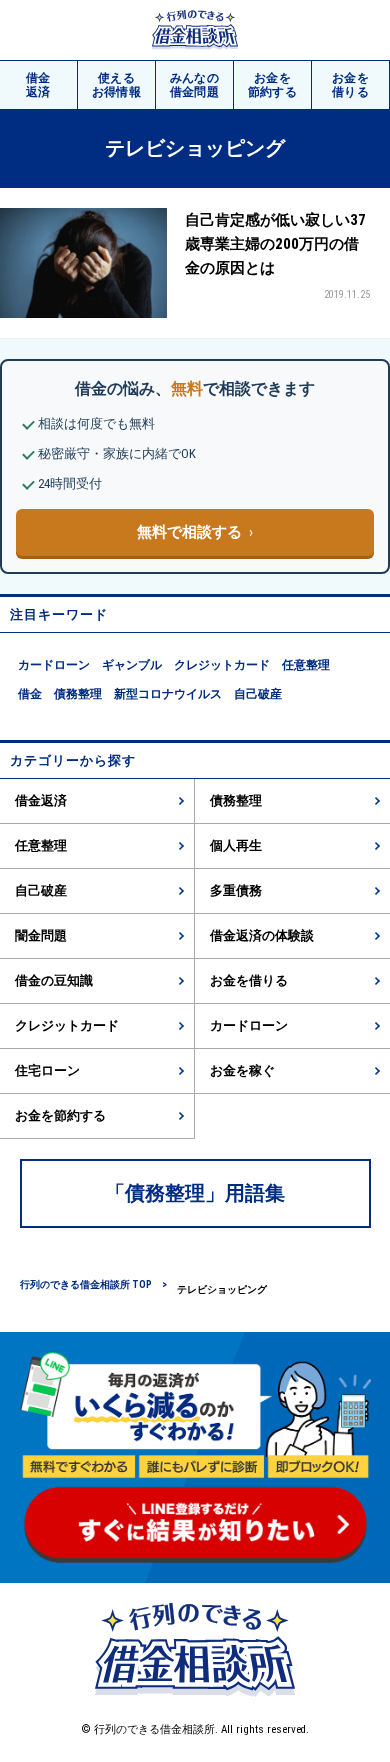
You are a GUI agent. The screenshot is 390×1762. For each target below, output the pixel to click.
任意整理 (306, 665)
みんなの (195, 85)
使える (117, 85)
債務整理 (78, 694)
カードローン (54, 665)
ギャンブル (132, 665)
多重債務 (236, 890)
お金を (273, 85)
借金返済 (41, 800)
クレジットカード (222, 665)
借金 (38, 85)
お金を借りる (249, 980)
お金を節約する (60, 1115)
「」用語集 (195, 1193)
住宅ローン (47, 1070)
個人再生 (236, 845)
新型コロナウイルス (168, 694)
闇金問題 (41, 935)
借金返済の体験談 (262, 935)
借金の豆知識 (54, 980)
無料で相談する (189, 532)
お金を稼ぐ (242, 1070)
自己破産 (258, 694)
